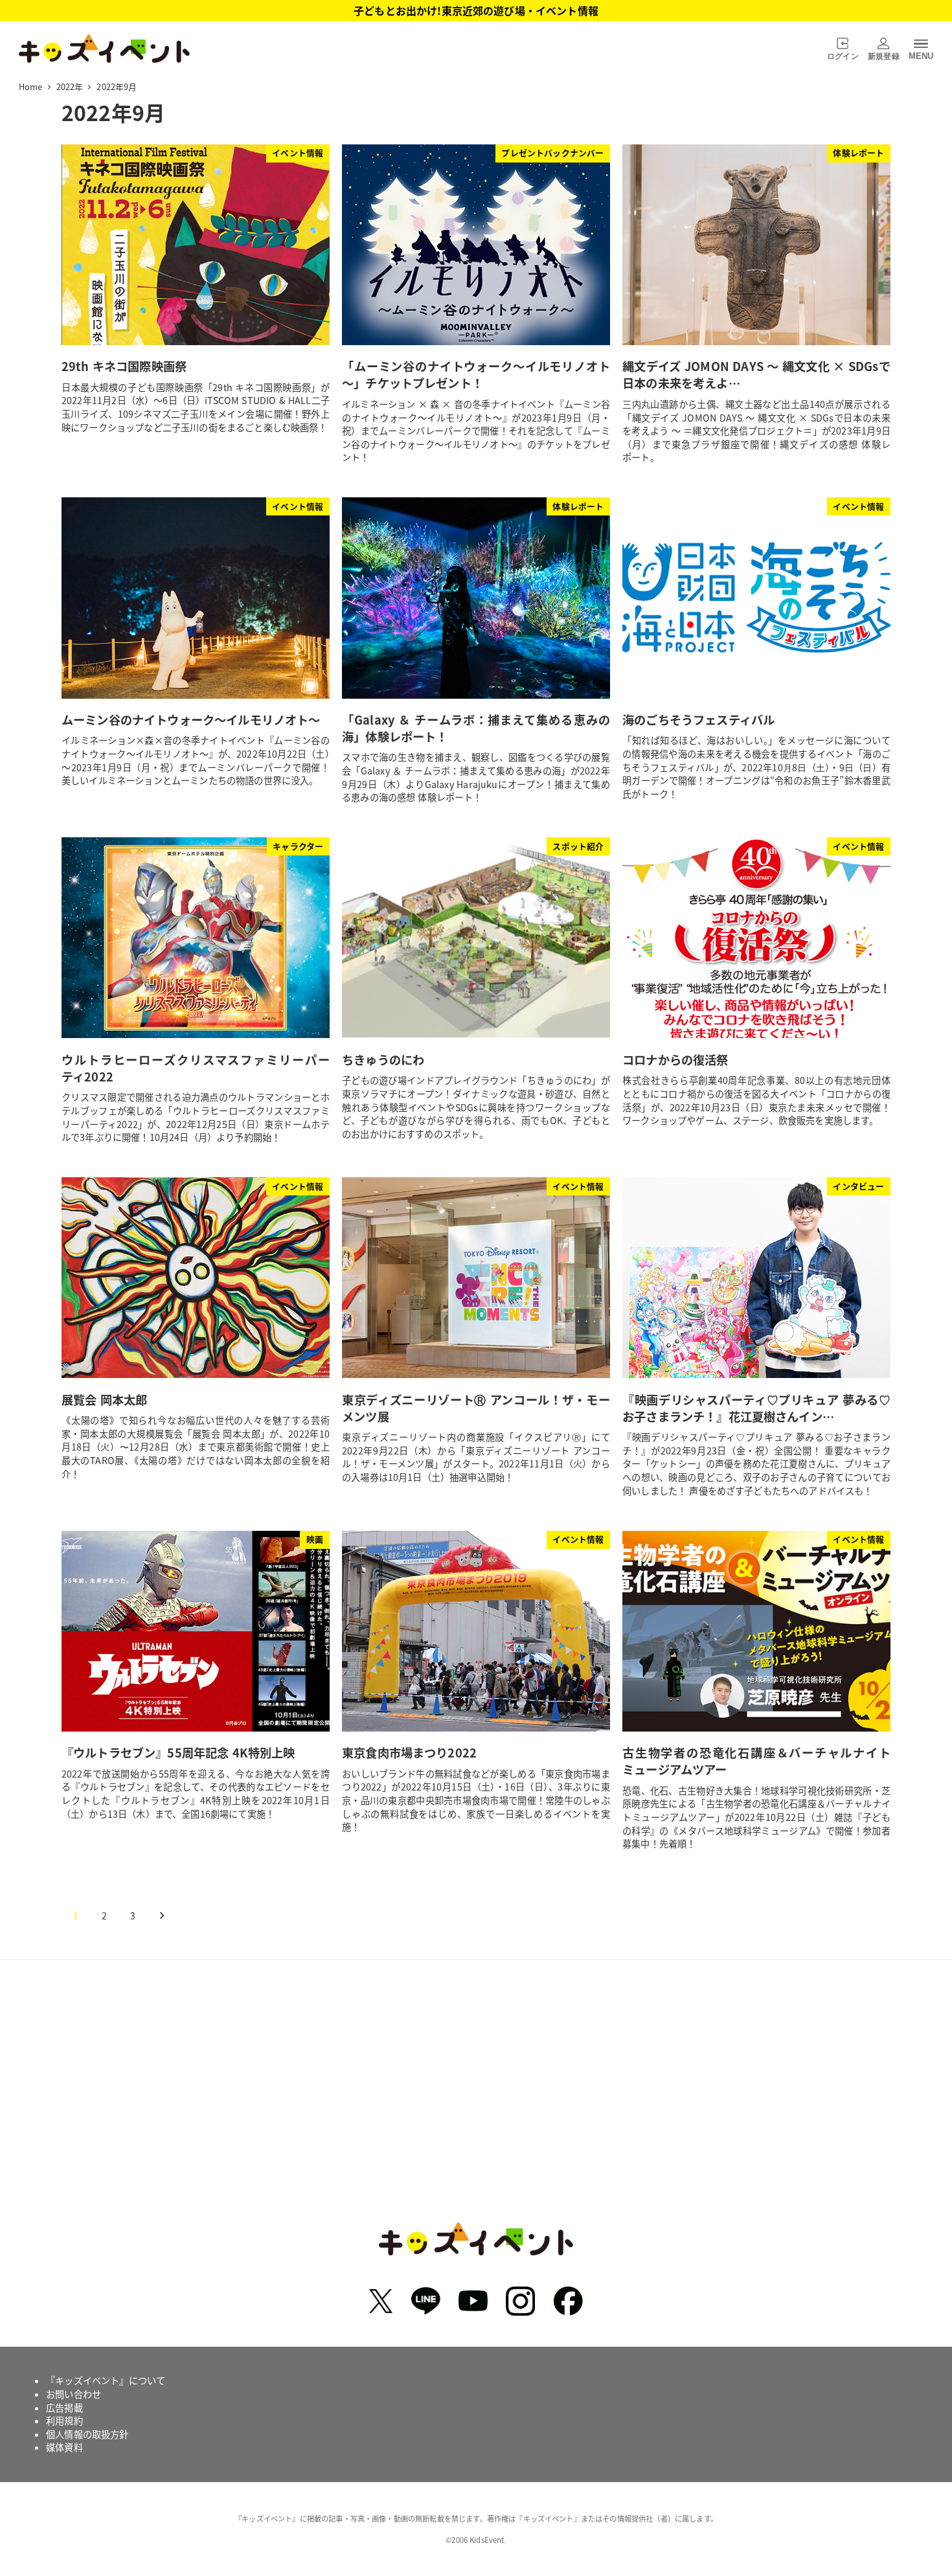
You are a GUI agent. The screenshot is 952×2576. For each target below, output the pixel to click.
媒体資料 (64, 2447)
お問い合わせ (74, 2394)
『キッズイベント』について (106, 2380)
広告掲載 (64, 2408)
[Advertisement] (476, 2101)
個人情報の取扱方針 (87, 2434)
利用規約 (64, 2421)
